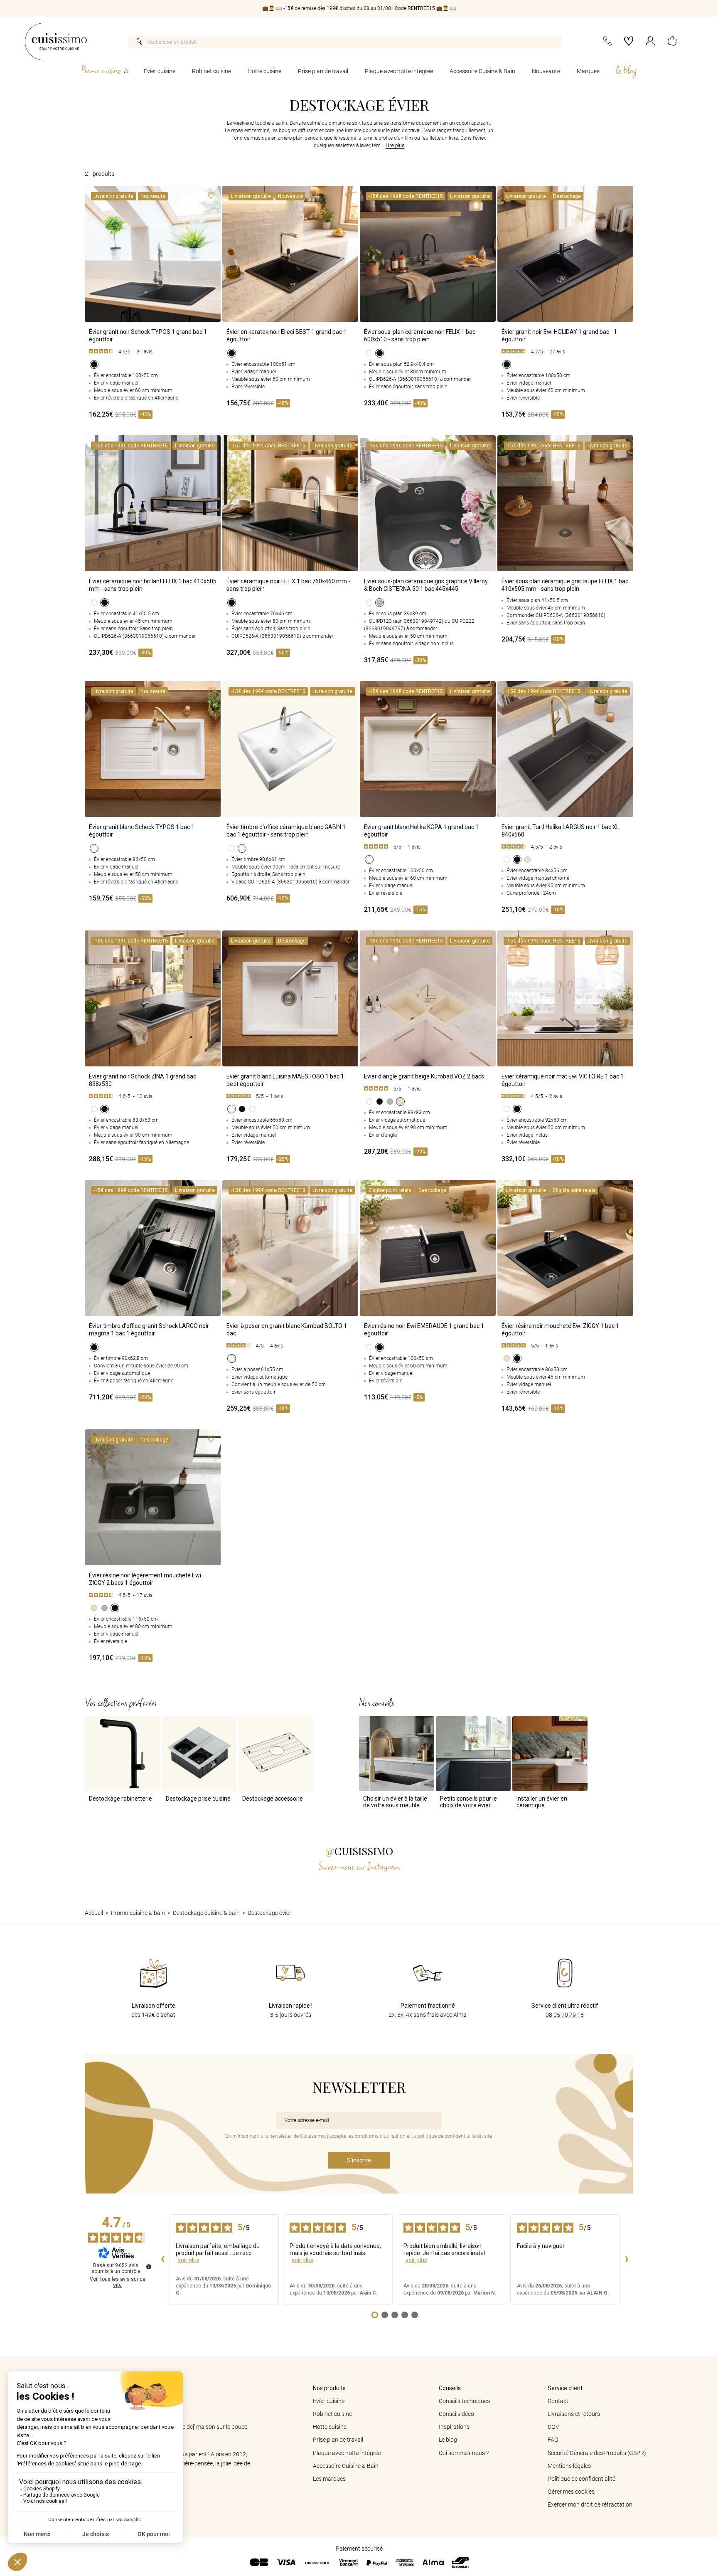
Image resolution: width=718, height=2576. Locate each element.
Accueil (94, 1913)
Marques (588, 71)
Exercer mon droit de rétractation (590, 2504)
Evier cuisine (329, 2401)
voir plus (189, 2260)
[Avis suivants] (627, 2260)
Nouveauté (546, 71)
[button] (672, 42)
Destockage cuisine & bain (206, 1913)
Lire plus (395, 146)
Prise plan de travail (323, 71)
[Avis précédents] (162, 2260)
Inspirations (454, 2427)
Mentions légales (569, 2466)
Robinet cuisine (211, 71)
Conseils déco (456, 2414)
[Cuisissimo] (56, 42)
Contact (558, 2401)
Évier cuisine (160, 71)
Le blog (448, 2440)
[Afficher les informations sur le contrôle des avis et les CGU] (149, 2267)
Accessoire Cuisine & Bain (482, 71)
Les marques (329, 2479)
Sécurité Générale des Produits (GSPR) (597, 2453)
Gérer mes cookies (571, 2492)
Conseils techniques (464, 2401)
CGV (553, 2427)
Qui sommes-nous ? (464, 2453)
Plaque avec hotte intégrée (399, 71)
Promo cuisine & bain (138, 1913)
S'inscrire (359, 2160)
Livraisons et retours (574, 2414)
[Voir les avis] (153, 352)
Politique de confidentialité (582, 2479)
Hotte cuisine (264, 71)
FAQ (553, 2440)
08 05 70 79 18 (565, 2015)
